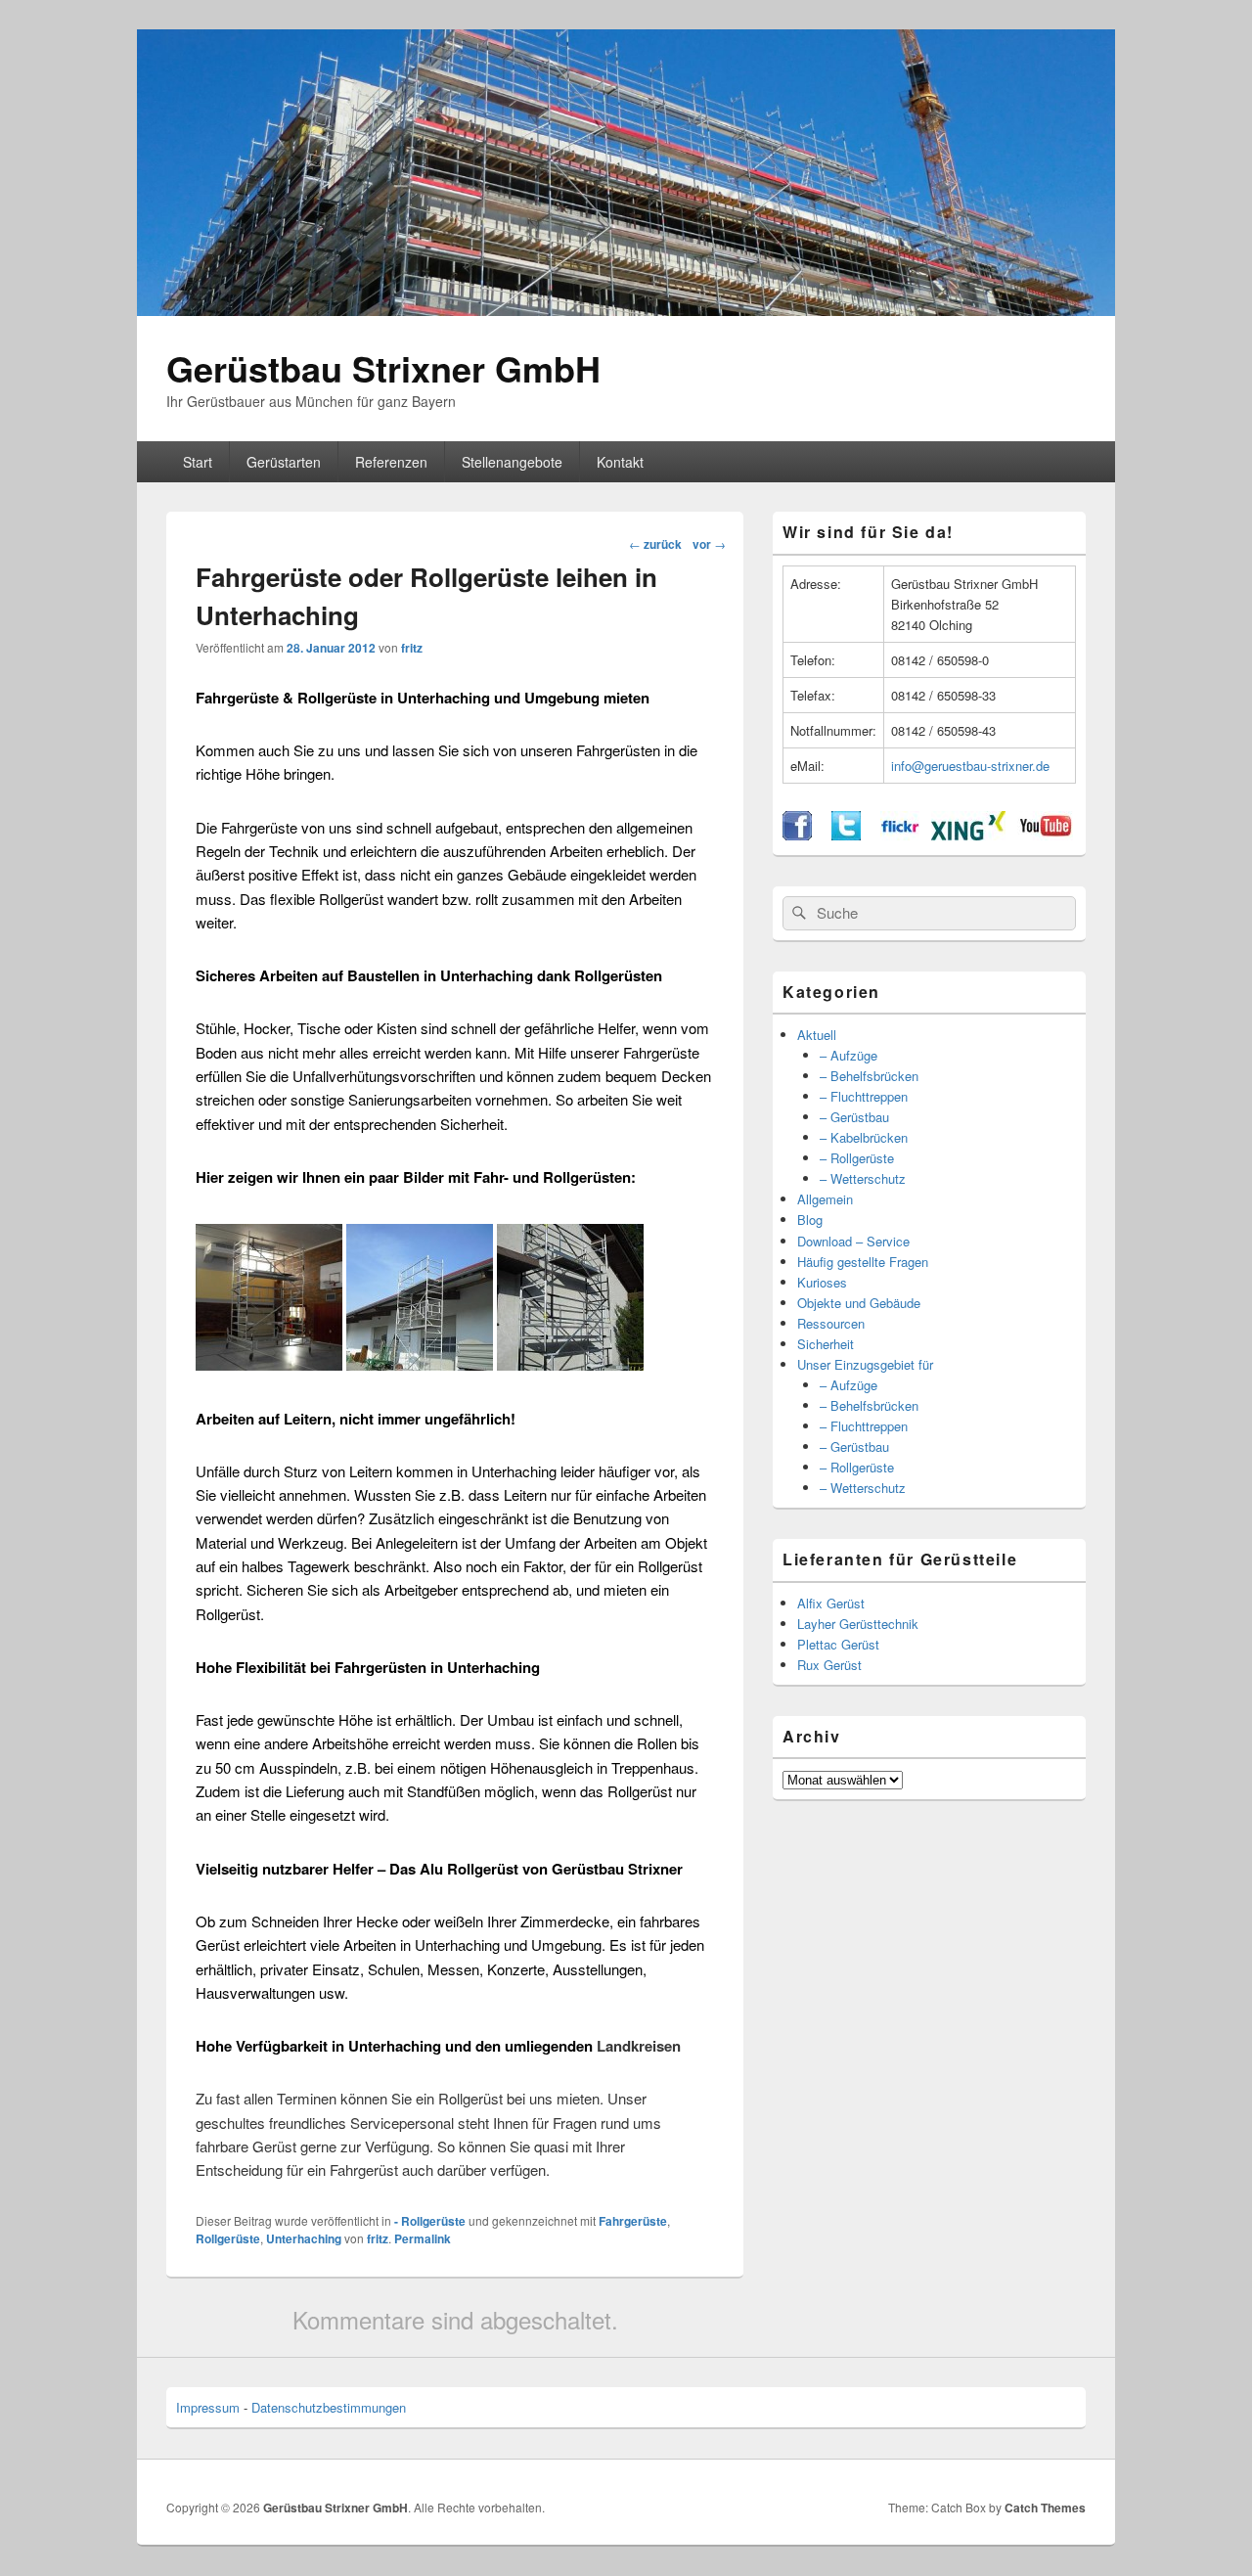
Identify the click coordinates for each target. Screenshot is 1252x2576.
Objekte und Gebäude (859, 1303)
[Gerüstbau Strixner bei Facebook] (797, 835)
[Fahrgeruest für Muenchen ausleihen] (420, 1364)
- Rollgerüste (430, 2221)
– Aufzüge (849, 1055)
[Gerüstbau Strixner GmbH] (626, 310)
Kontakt (620, 462)
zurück (655, 544)
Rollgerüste (228, 2238)
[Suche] (797, 913)
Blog (810, 1220)
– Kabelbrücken (864, 1137)
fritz (412, 648)
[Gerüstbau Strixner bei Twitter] (846, 835)
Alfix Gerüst (831, 1603)
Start (198, 462)
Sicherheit (826, 1344)
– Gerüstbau (854, 1117)
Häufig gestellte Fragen (863, 1262)
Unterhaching (304, 2238)
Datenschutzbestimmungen (329, 2407)
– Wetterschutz (863, 1178)
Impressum (208, 2407)
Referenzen (391, 462)
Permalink (423, 2238)
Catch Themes (1045, 2508)
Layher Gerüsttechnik (858, 1624)
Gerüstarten (284, 462)
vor (709, 544)
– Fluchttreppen (864, 1096)
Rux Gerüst (829, 1665)
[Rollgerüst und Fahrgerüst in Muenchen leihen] (570, 1364)
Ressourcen (831, 1323)
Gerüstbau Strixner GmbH (383, 368)
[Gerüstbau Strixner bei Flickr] (900, 835)
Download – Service (853, 1241)
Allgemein (825, 1199)
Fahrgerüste (633, 2221)
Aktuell (817, 1035)
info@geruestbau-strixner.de (970, 766)
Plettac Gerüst (838, 1644)
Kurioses (822, 1282)
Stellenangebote (512, 462)
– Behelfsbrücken (869, 1076)
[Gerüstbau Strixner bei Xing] (968, 835)
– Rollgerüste (857, 1158)
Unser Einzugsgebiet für (865, 1364)
